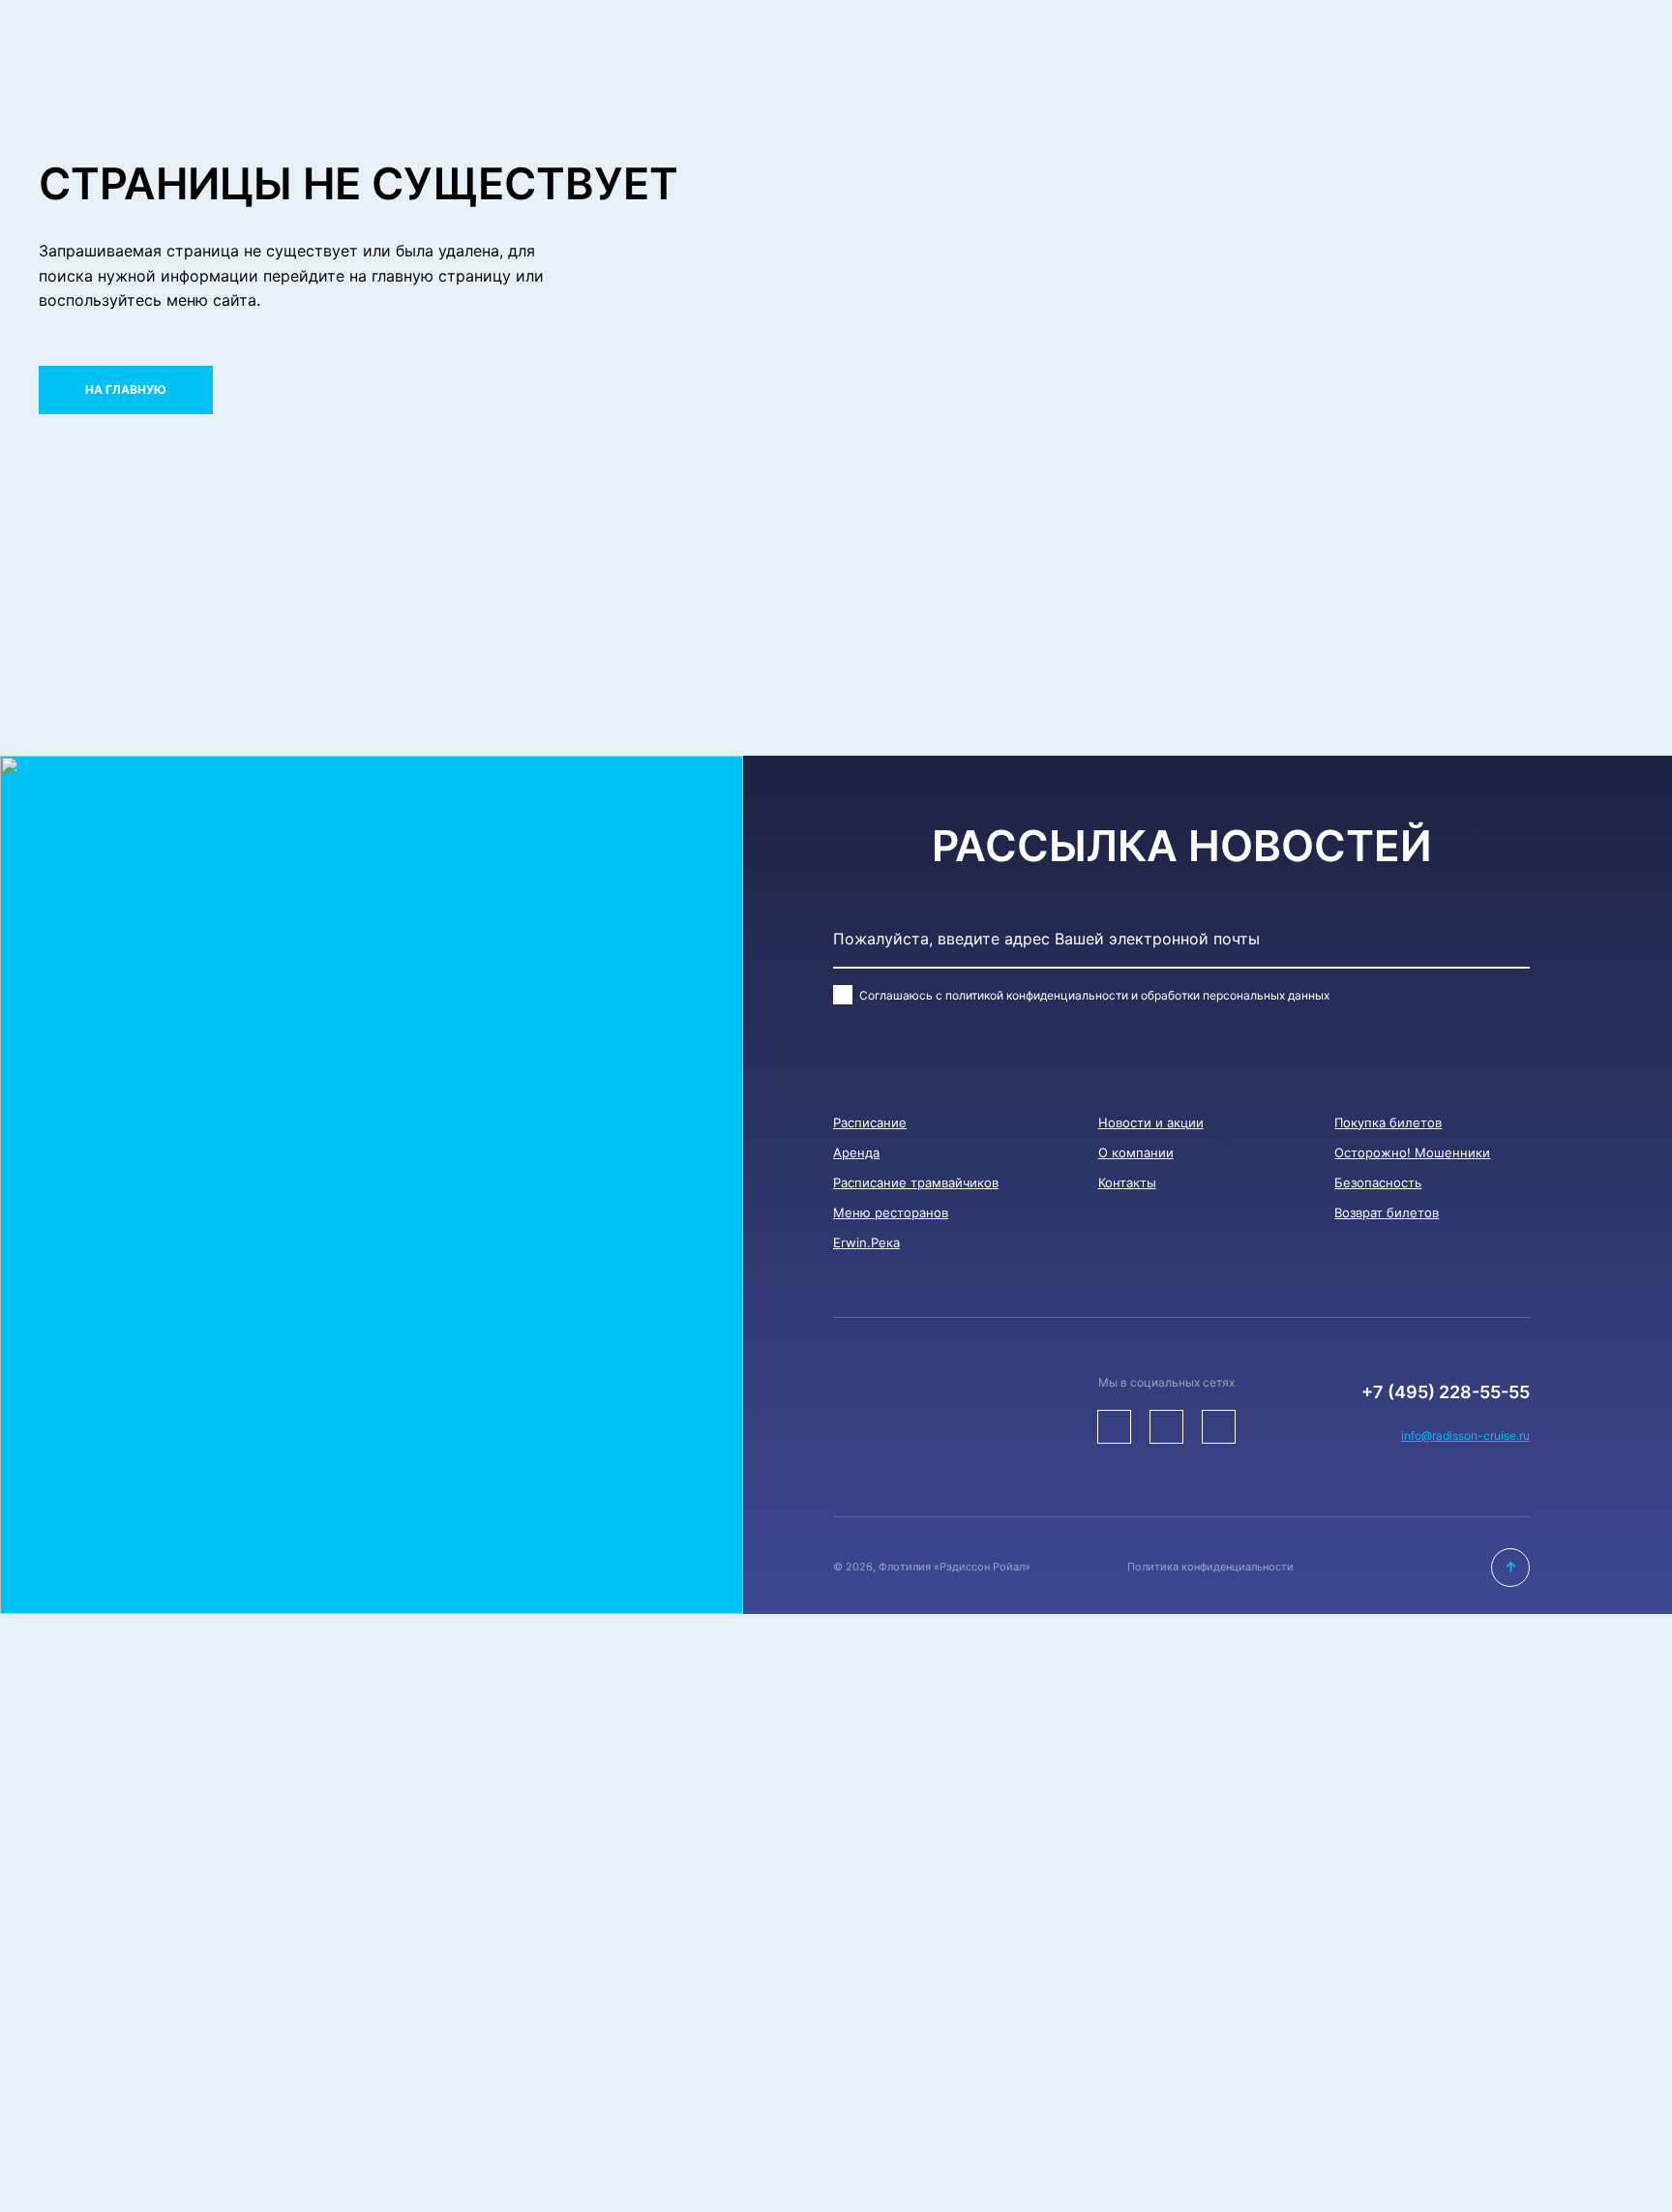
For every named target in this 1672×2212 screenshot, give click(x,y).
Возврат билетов (1387, 1212)
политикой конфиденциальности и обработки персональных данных (1137, 995)
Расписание (870, 1122)
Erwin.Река (866, 1242)
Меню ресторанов (891, 1212)
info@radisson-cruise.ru (1465, 1435)
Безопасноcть (1378, 1182)
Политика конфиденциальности (1210, 1567)
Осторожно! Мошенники (1412, 1152)
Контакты (1127, 1182)
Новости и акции (1151, 1122)
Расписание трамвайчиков (916, 1182)
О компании (1136, 1152)
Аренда (856, 1152)
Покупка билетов (1388, 1122)
